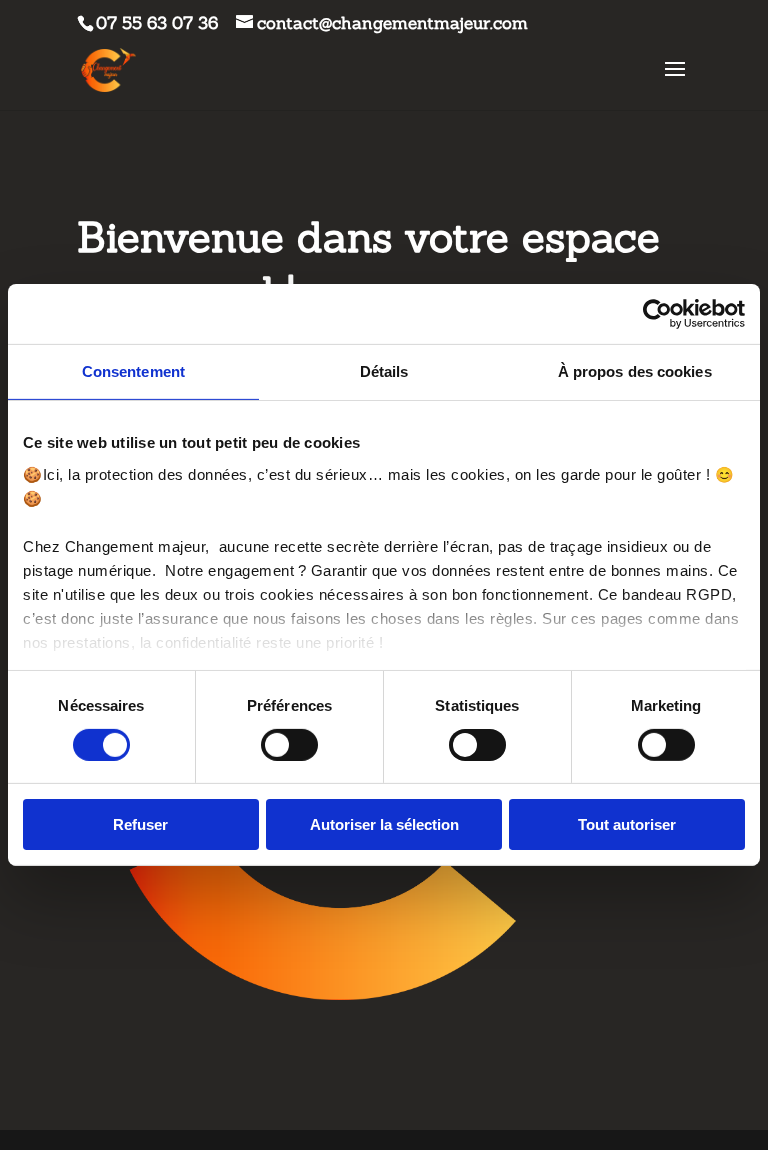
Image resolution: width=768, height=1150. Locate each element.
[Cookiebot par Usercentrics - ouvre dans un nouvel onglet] (657, 314)
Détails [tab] (384, 371)
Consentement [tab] (133, 371)
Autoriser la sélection (384, 824)
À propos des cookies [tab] (635, 371)
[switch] (289, 745)
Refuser (140, 824)
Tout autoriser (627, 824)
